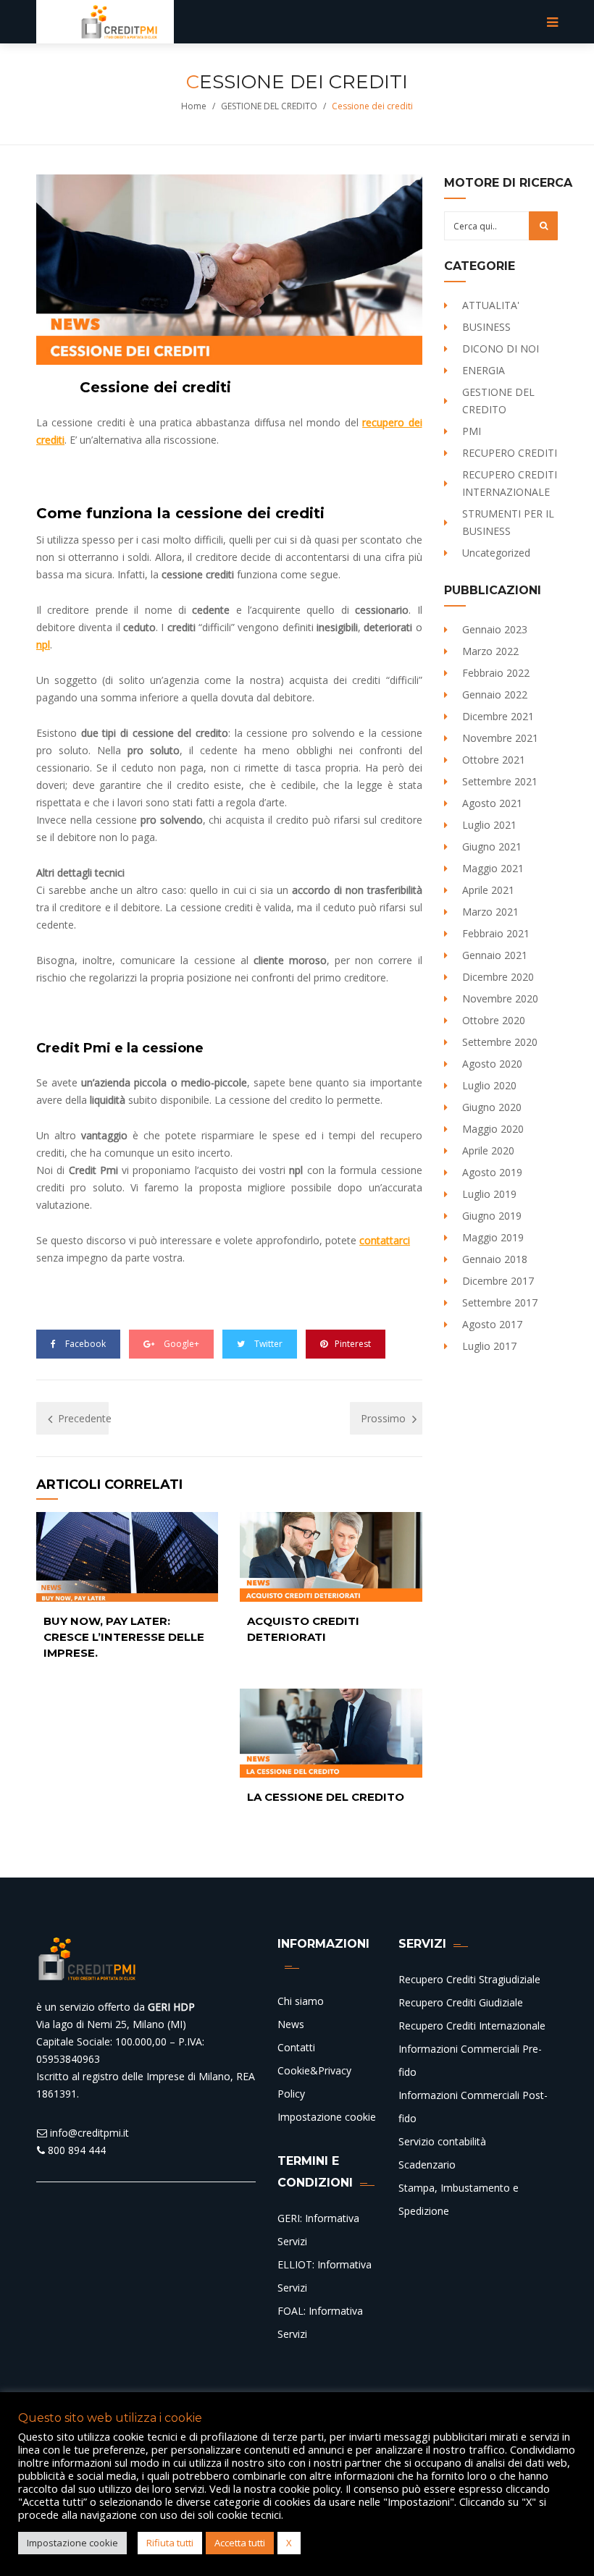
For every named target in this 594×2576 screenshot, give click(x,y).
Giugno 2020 (492, 1107)
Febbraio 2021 (496, 933)
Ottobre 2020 (494, 1020)
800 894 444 (75, 2150)
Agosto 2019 (492, 1172)
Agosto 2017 (492, 1324)
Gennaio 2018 (495, 1259)
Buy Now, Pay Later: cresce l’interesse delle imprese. (124, 1637)
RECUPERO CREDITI (510, 453)
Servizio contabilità (442, 2141)
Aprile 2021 (488, 890)
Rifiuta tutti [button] (170, 2543)
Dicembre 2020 (498, 977)
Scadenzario (427, 2165)
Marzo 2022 (490, 651)
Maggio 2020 (493, 1129)
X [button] (289, 2543)
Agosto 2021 (492, 803)
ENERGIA (484, 370)
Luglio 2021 (489, 825)
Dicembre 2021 (498, 716)
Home (194, 106)
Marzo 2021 (490, 912)
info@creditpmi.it (88, 2133)
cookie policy (310, 2488)
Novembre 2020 (500, 998)
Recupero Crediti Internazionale (472, 2026)
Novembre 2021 (500, 738)
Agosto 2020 (492, 1064)
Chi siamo (301, 2001)
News (291, 2024)
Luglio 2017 (489, 1346)
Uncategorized (496, 553)
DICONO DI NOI (501, 349)
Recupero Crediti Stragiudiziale (469, 1979)
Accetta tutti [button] (240, 2543)
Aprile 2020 (488, 1150)
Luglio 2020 (489, 1085)
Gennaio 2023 (495, 629)
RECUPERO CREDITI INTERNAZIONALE (510, 483)
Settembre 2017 (500, 1302)
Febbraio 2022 (496, 673)
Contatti (296, 2047)
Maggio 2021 (493, 868)
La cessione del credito (326, 1797)
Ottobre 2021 (494, 760)
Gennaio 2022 (495, 694)
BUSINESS (486, 327)
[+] (127, 1557)
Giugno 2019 (492, 1216)
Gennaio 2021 (495, 955)
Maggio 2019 (493, 1237)
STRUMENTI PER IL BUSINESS (508, 522)
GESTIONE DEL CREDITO (269, 106)
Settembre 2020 (500, 1042)
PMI (472, 431)
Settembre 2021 (500, 781)
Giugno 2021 (492, 846)
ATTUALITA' (491, 305)
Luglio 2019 (489, 1194)
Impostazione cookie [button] (72, 2543)
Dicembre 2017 (498, 1281)
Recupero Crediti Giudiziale (461, 2002)
